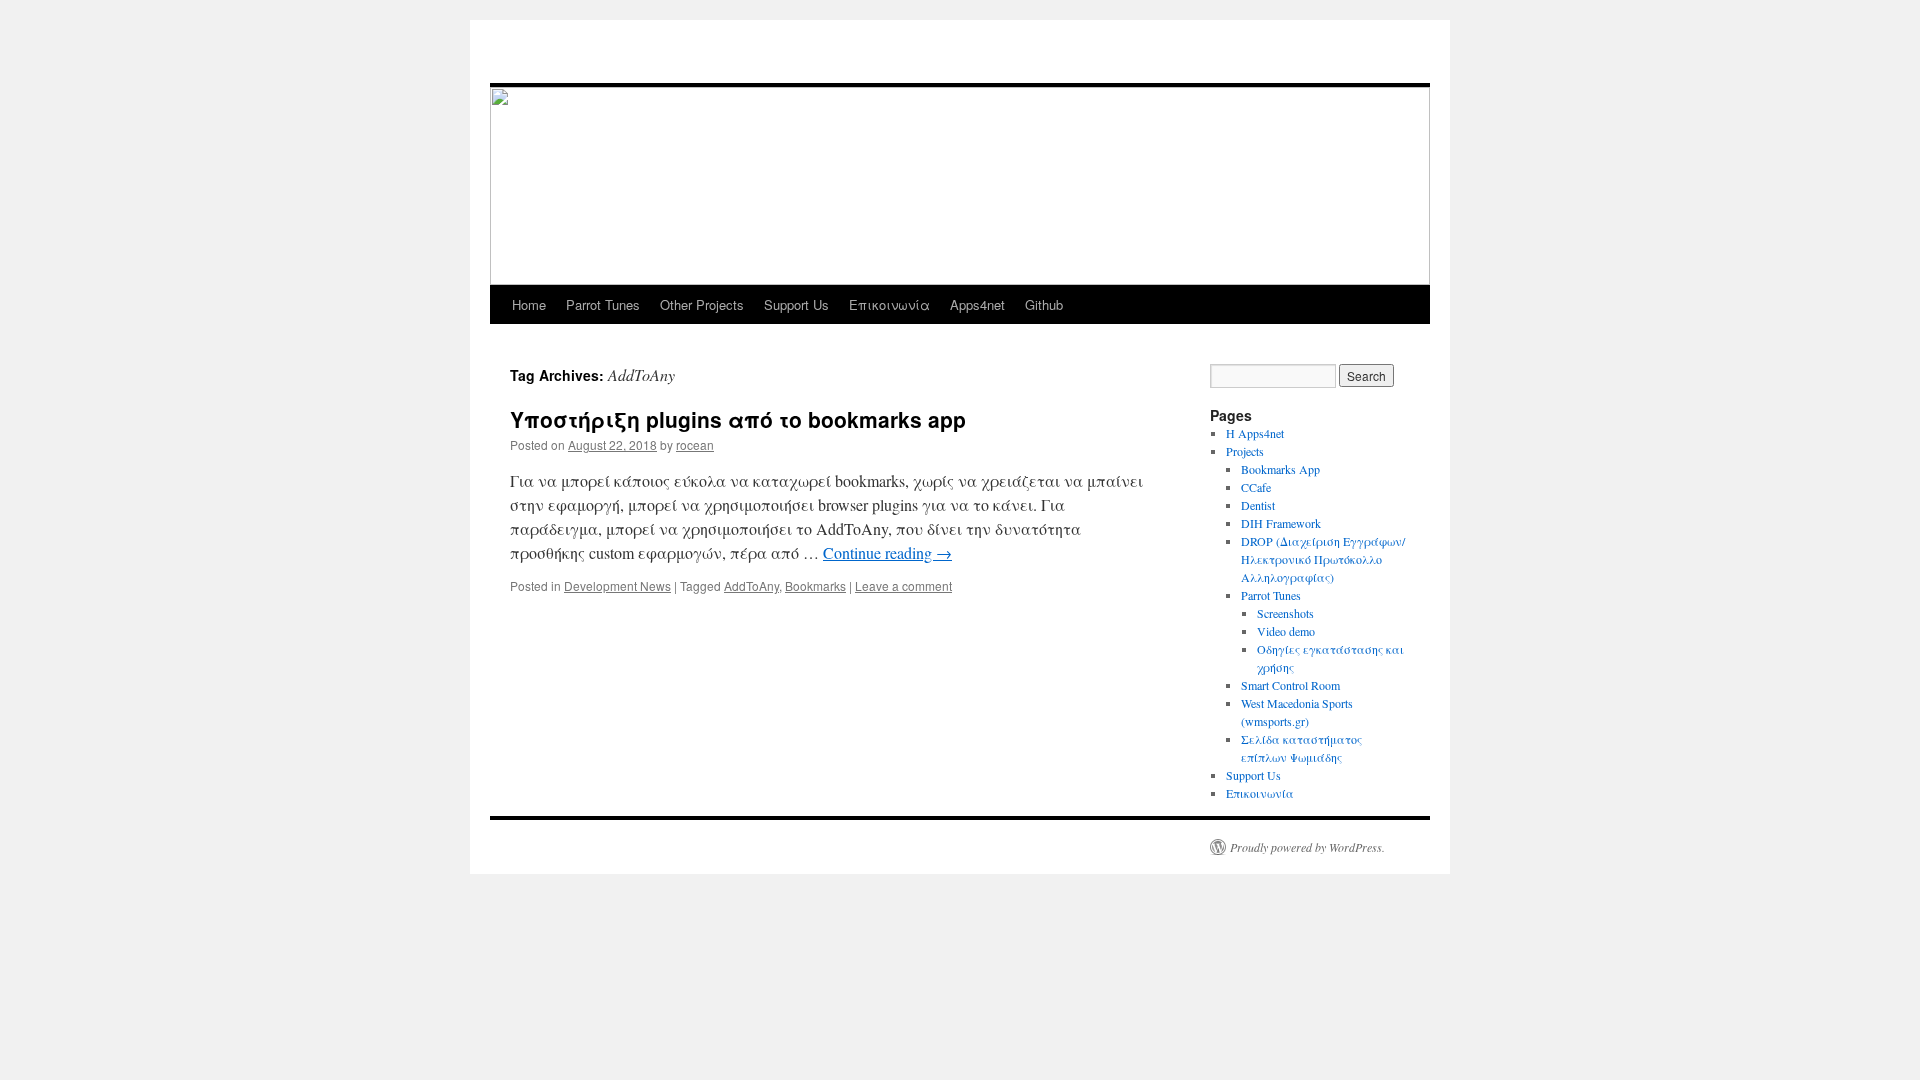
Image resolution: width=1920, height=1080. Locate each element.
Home (529, 304)
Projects (1245, 451)
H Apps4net (1255, 433)
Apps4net (977, 304)
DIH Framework (1281, 523)
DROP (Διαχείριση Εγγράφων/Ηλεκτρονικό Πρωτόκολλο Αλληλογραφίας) (1323, 559)
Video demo (1286, 631)
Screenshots (1285, 613)
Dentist (1258, 505)
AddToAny (751, 585)
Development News (617, 585)
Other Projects (702, 304)
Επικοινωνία (889, 304)
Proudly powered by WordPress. (1307, 847)
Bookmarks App (1280, 469)
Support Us (796, 304)
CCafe (1256, 487)
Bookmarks (815, 585)
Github (1044, 304)
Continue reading (887, 552)
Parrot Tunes (603, 304)
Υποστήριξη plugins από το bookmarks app (738, 419)
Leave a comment (903, 585)
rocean (695, 444)
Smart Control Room (1290, 685)
